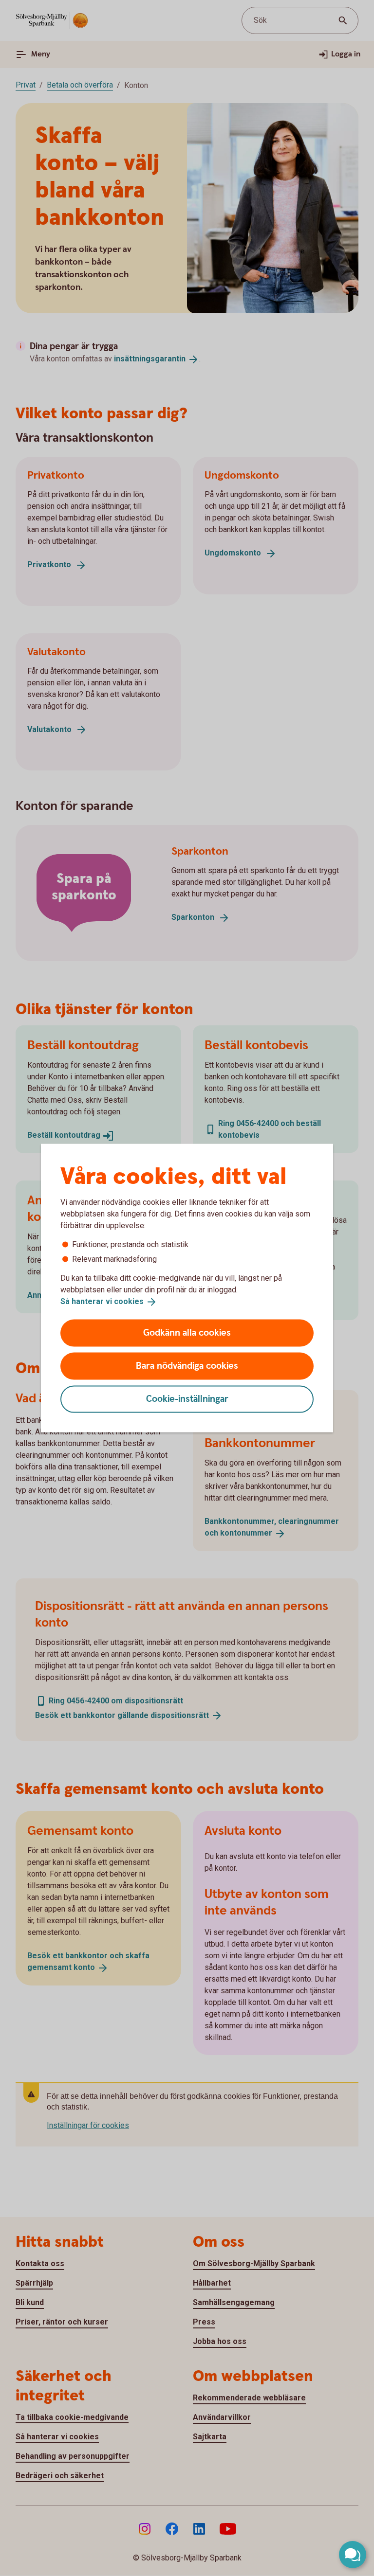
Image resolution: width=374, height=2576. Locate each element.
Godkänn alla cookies (187, 1333)
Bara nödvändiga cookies (187, 1366)
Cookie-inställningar (187, 1399)
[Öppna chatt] (353, 2555)
